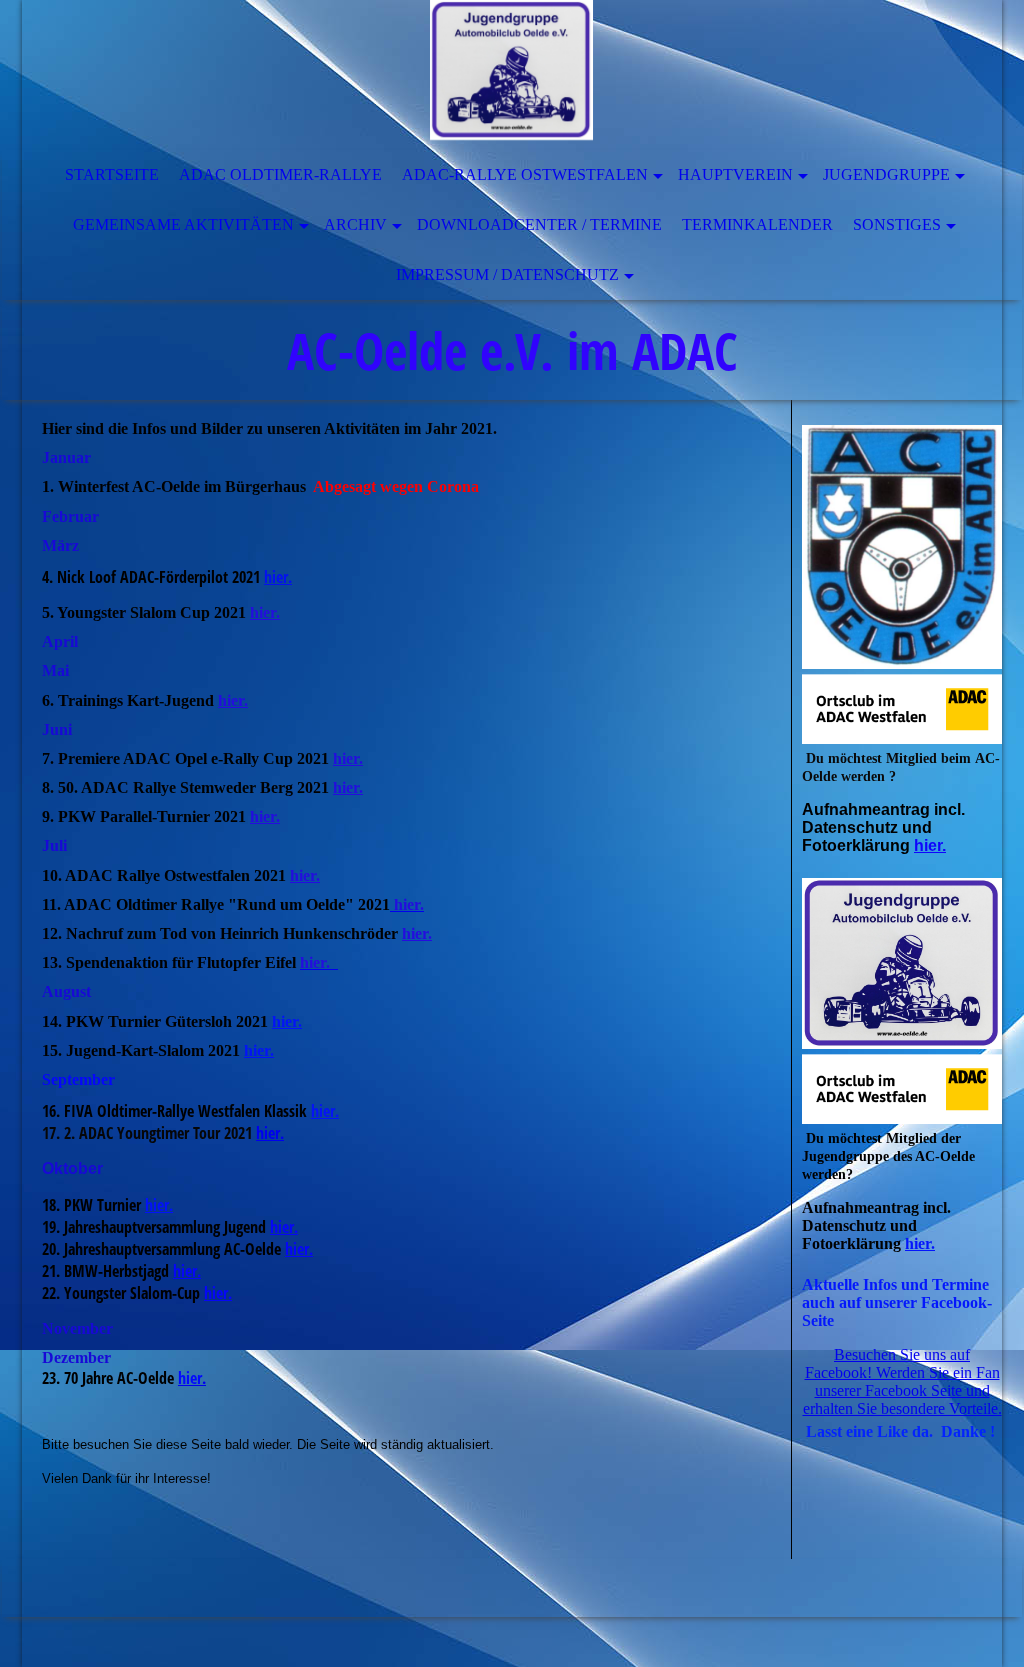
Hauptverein (735, 174)
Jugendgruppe (886, 174)
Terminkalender (757, 224)
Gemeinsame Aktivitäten (183, 224)
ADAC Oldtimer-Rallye (280, 174)
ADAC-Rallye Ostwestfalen (525, 174)
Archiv (355, 224)
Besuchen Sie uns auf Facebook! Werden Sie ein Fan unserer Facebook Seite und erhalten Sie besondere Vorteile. (902, 1381)
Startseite (112, 174)
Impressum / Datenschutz (507, 274)
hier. (265, 612)
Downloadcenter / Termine (539, 224)
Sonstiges (897, 224)
